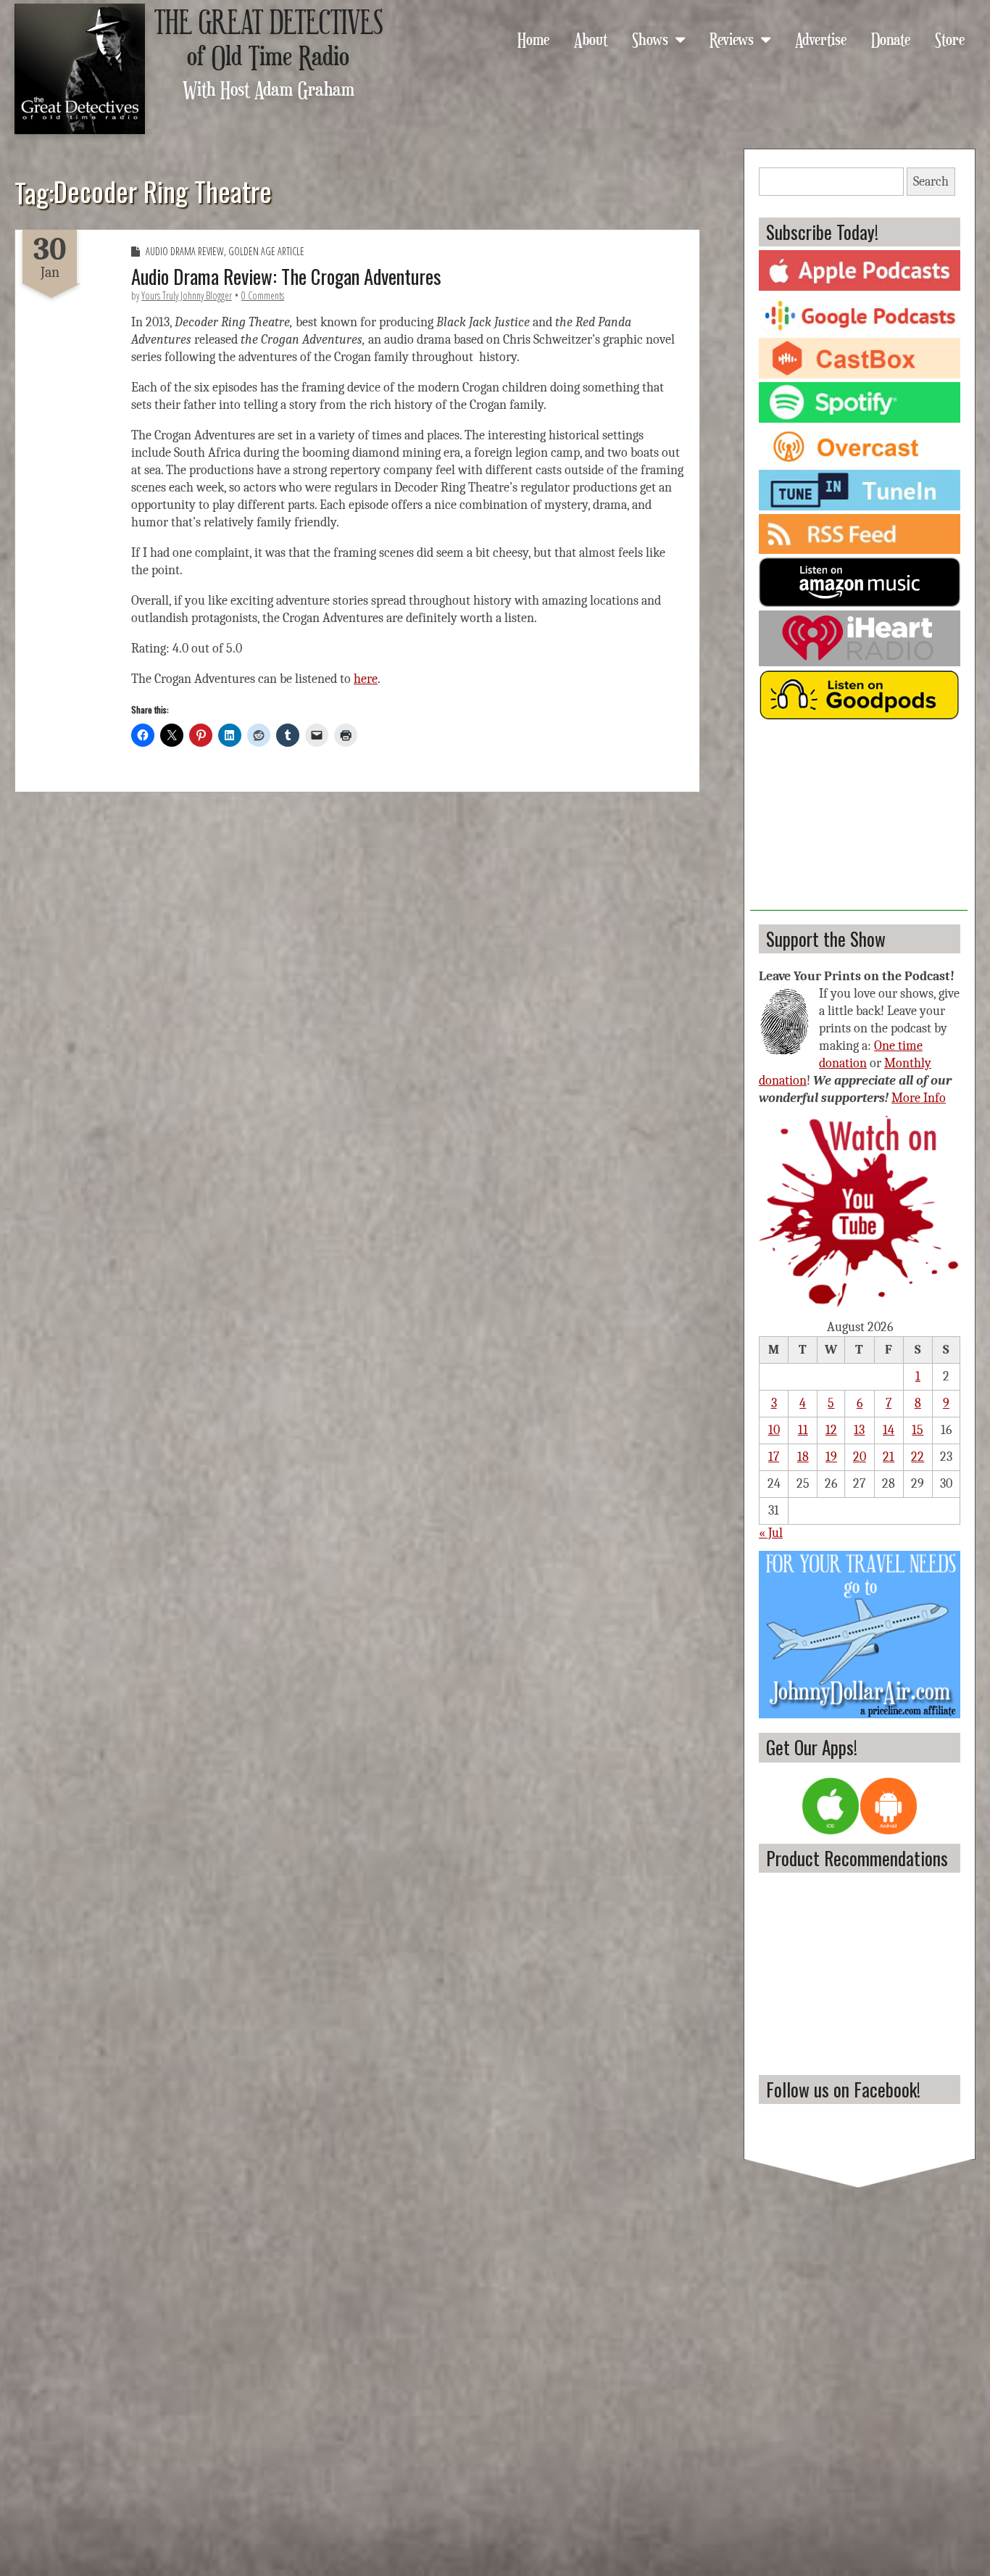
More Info (919, 1098)
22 (918, 1457)
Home (533, 38)
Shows (650, 38)
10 (774, 1430)
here (366, 679)
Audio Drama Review (185, 251)
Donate (891, 38)
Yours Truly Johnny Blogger (187, 295)
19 (831, 1457)
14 (889, 1430)
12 (831, 1430)
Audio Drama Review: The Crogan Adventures (286, 276)
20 (860, 1457)
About (591, 38)
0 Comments (263, 295)
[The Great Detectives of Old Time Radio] (80, 69)
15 (918, 1430)
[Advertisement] (859, 820)
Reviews (732, 38)
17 (774, 1457)
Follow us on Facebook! (843, 2089)
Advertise (821, 38)
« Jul (771, 1533)
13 (859, 1430)
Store (950, 38)
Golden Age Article (266, 251)
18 (803, 1457)
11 (803, 1430)
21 (889, 1457)
